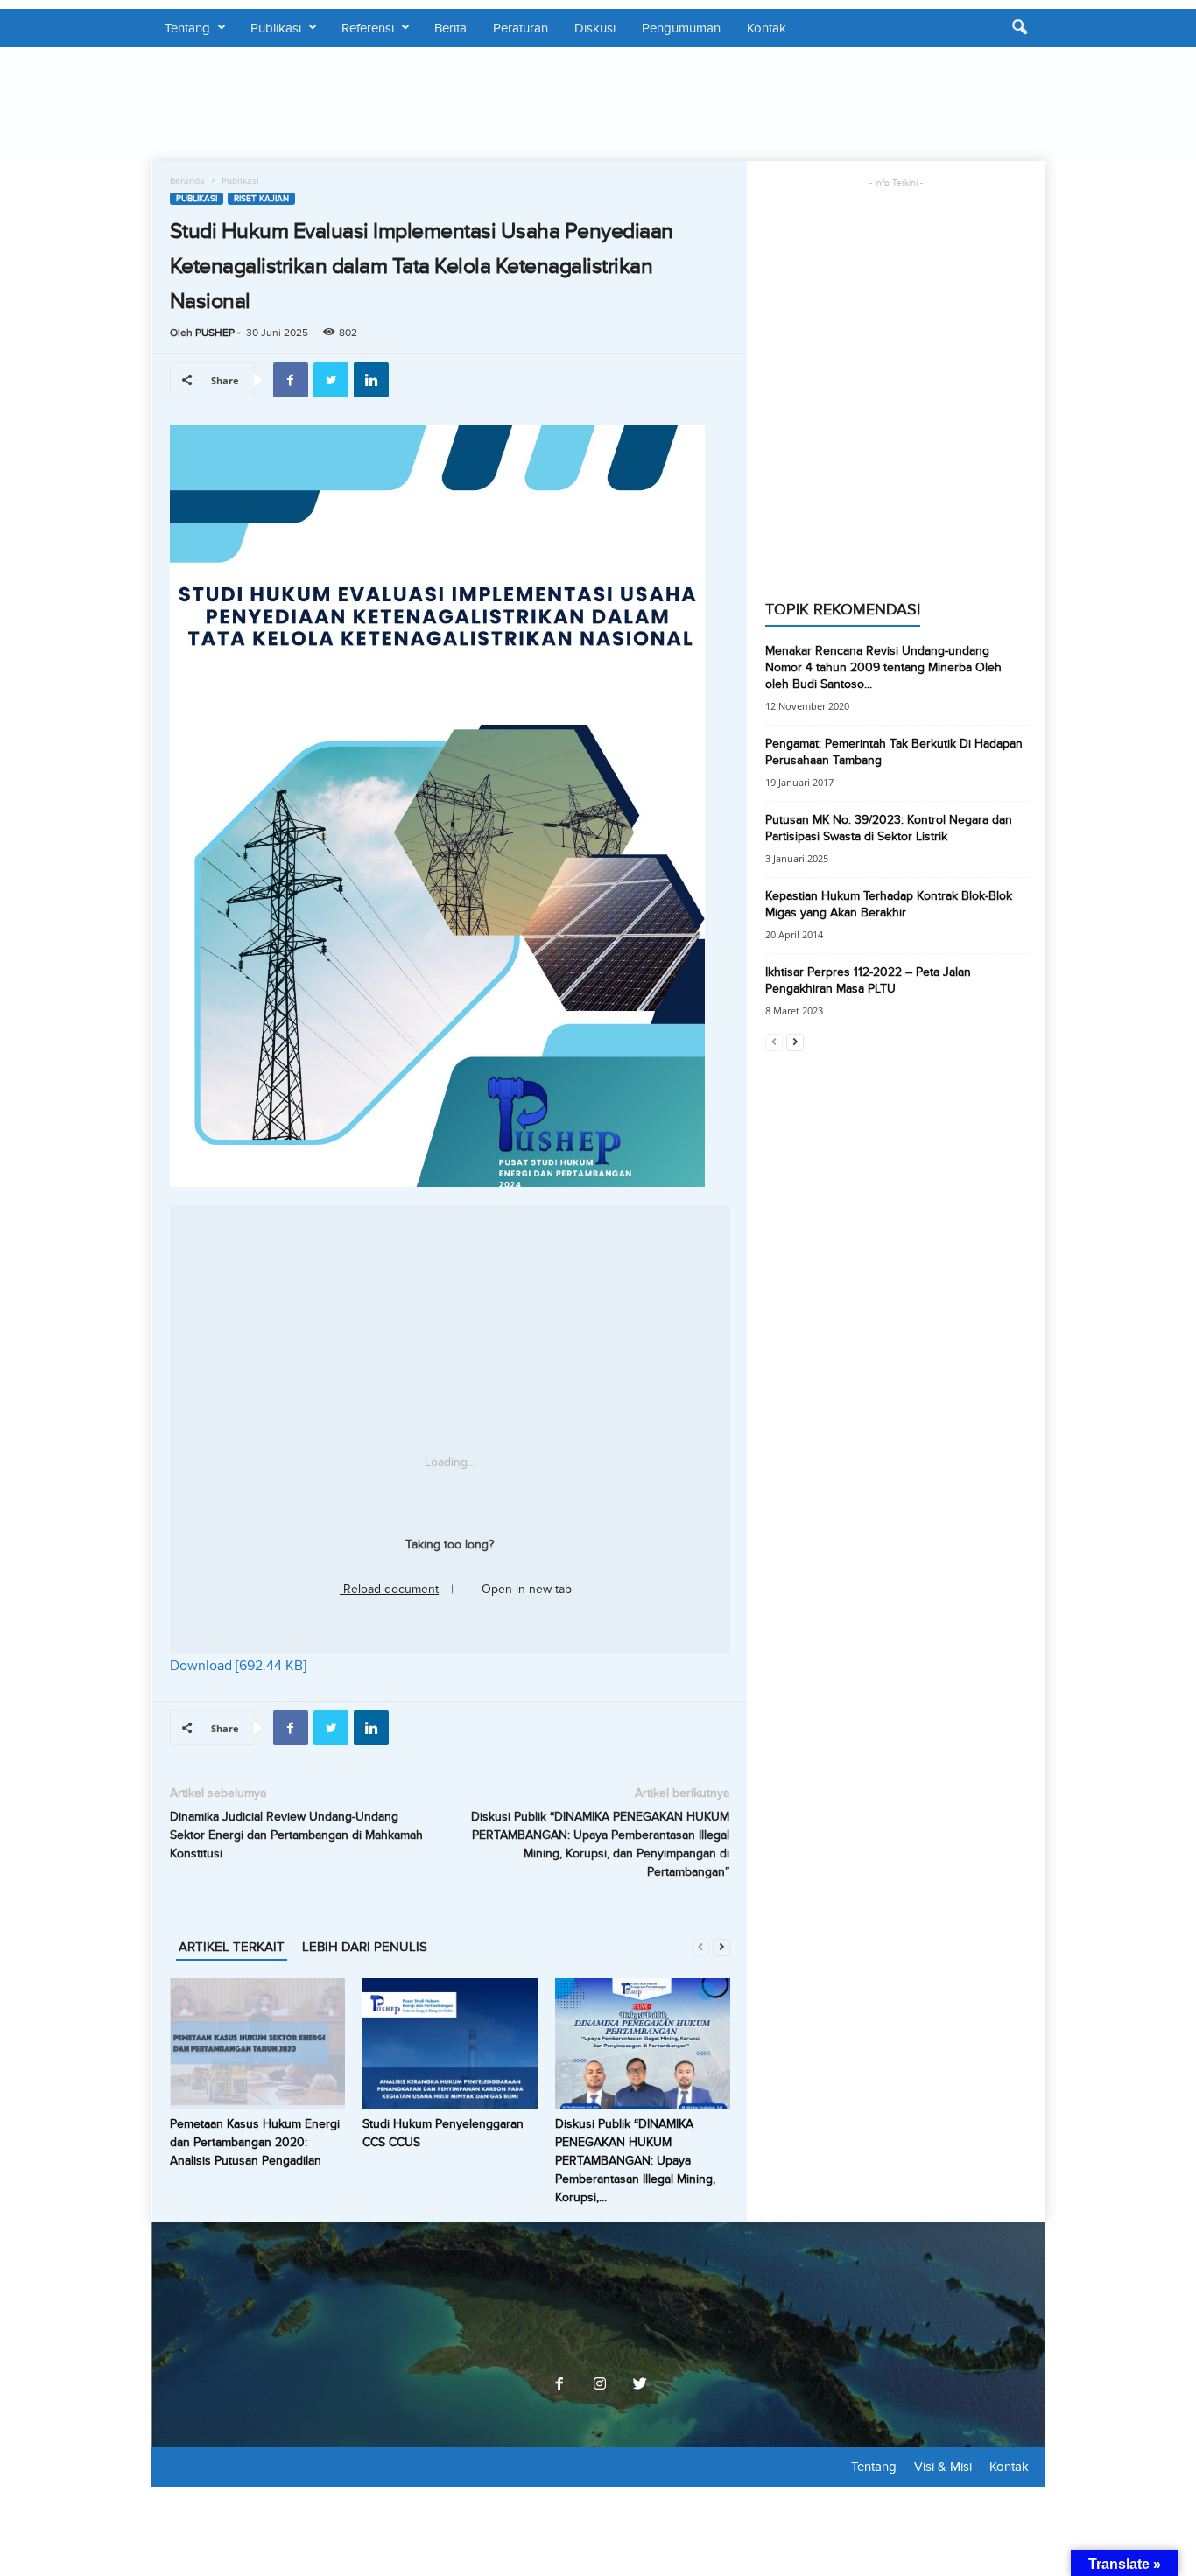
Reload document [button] (389, 1589)
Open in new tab (525, 1589)
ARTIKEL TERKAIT (232, 1947)
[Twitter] (638, 2385)
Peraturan (521, 28)
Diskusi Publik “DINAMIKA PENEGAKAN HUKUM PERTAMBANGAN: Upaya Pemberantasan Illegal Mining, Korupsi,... (635, 2161)
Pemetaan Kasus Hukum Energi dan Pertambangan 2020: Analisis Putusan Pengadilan (255, 2142)
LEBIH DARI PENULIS (365, 1947)
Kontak (767, 28)
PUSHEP (215, 333)
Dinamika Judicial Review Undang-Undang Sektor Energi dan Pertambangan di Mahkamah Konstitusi (296, 1835)
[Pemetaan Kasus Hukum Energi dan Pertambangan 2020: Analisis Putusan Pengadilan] (257, 2044)
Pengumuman (681, 28)
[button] (1019, 28)
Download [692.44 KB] (238, 1666)
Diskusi (595, 28)
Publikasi (276, 28)
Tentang (187, 28)
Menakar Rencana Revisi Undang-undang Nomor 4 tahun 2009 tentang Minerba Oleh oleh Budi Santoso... (883, 667)
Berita (450, 28)
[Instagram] (600, 2385)
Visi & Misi (943, 2467)
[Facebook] (559, 2385)
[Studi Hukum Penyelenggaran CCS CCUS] (450, 2044)
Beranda (187, 180)
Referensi (368, 28)
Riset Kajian (261, 199)
